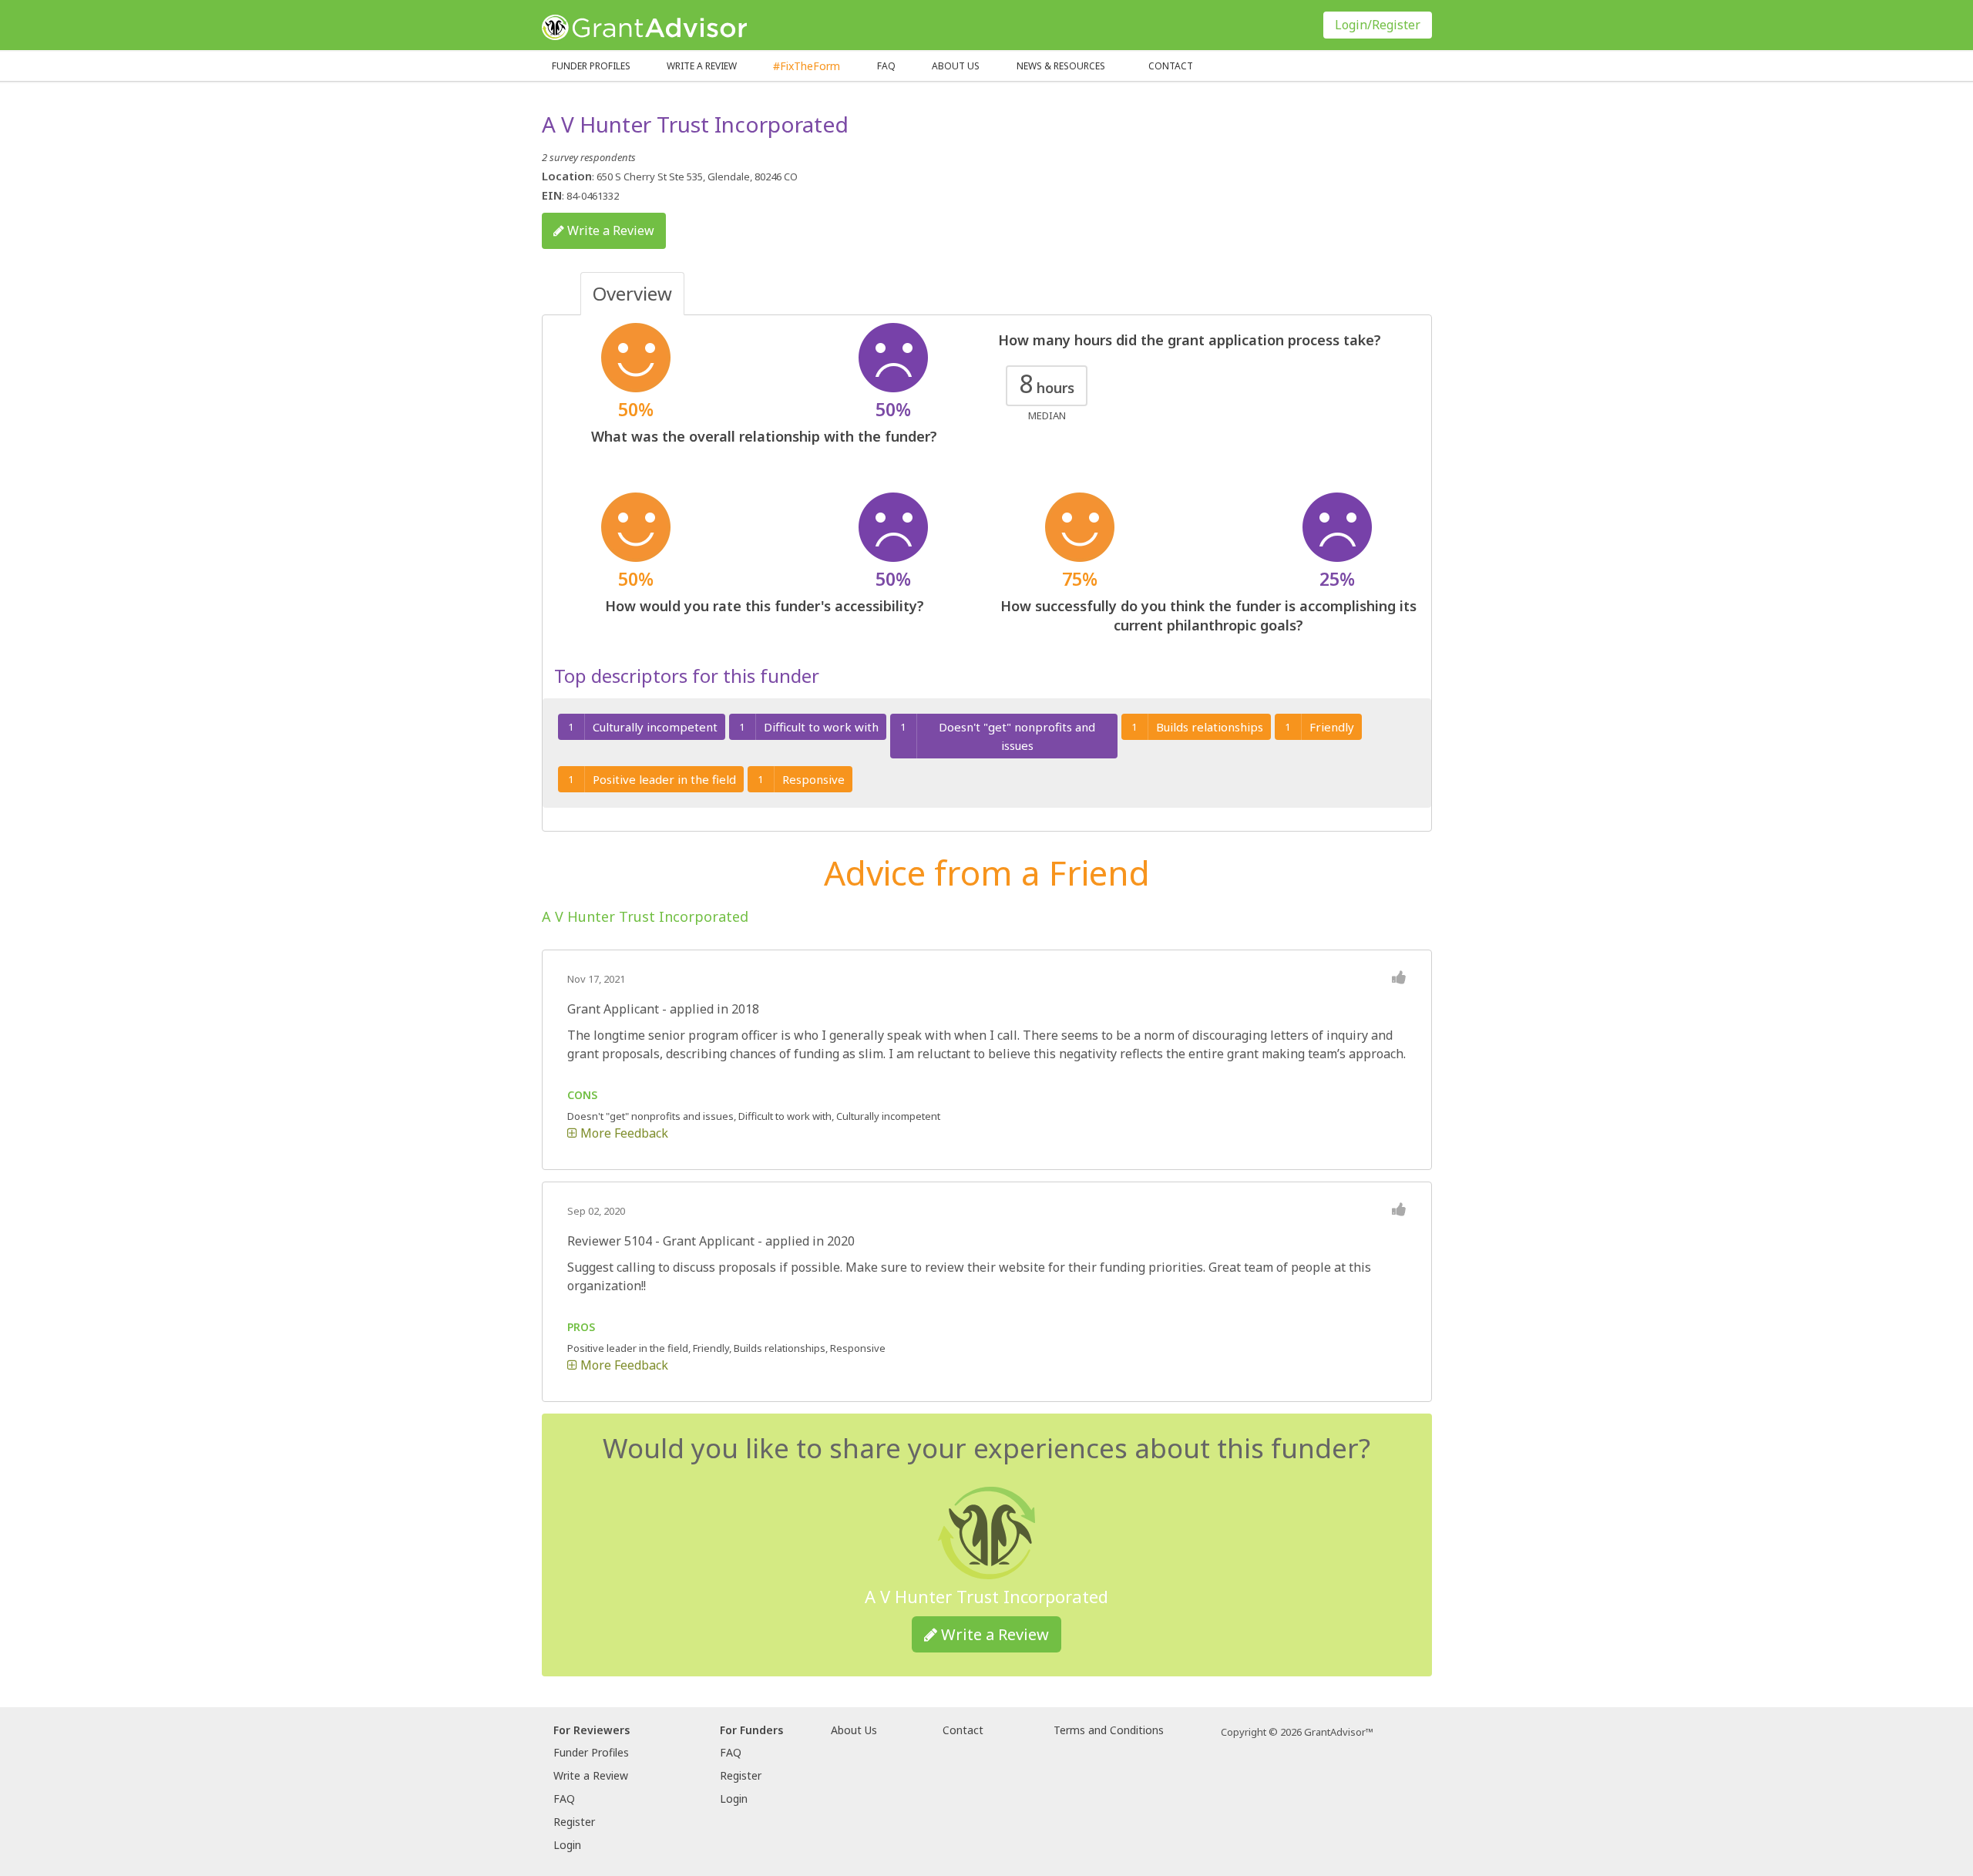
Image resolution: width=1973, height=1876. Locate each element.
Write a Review (702, 66)
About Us (854, 1730)
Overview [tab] (632, 293)
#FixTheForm (807, 66)
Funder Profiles (591, 66)
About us (956, 66)
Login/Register (1378, 25)
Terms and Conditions (1109, 1730)
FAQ (886, 66)
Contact (1171, 66)
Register (574, 1822)
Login (567, 1845)
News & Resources (1061, 66)
